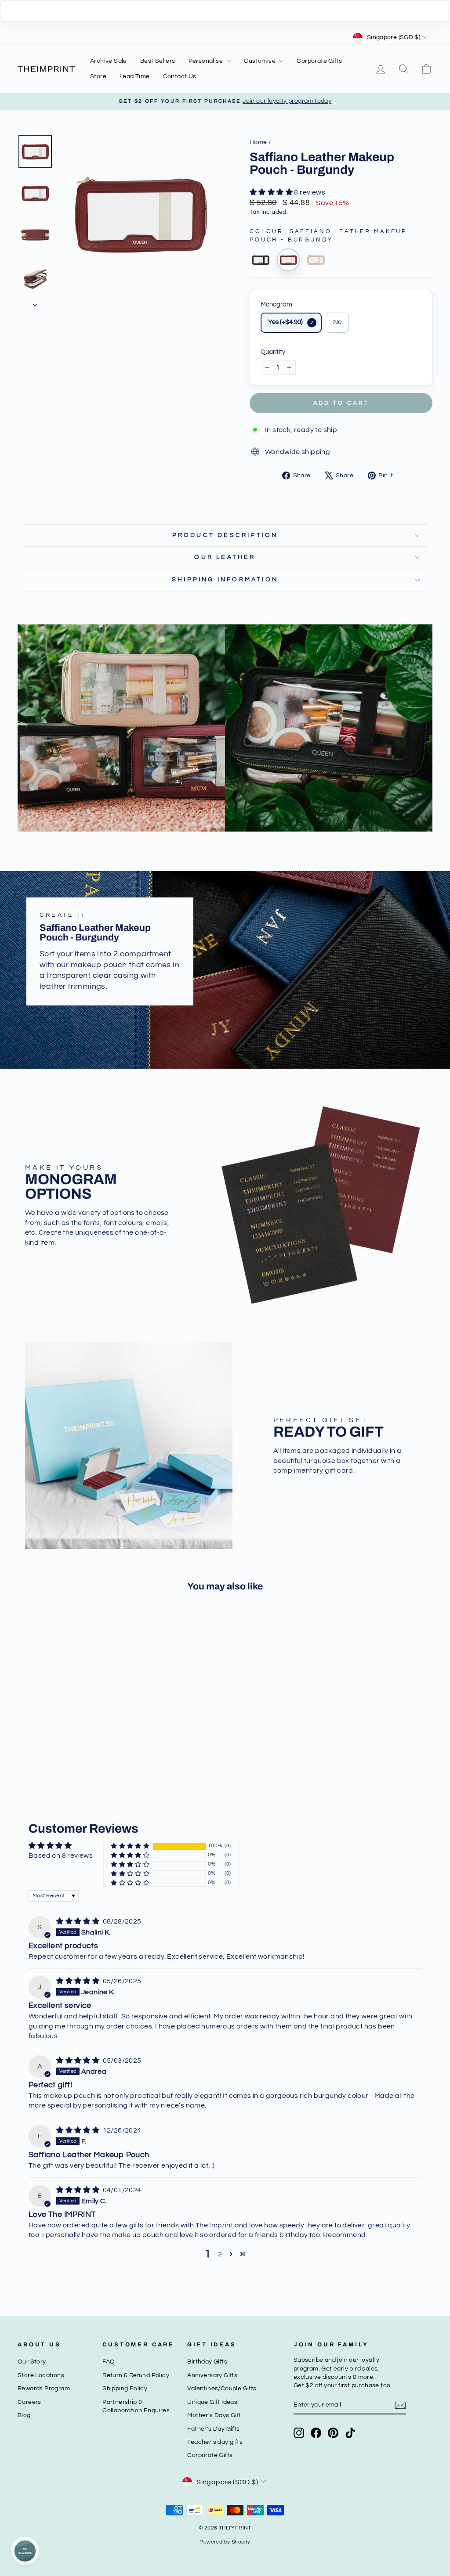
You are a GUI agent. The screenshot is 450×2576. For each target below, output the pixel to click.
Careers (29, 2402)
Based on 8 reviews (61, 1855)
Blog (24, 2415)
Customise (260, 61)
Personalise (207, 61)
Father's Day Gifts (213, 2429)
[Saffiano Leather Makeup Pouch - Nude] (316, 260)
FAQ (109, 2362)
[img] (78, 1921)
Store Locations (41, 2375)
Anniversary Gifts (212, 2375)
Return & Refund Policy (136, 2375)
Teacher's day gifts (215, 2442)
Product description (225, 535)
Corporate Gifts (319, 61)
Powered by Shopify (225, 2542)
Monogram (276, 304)
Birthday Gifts (207, 2362)
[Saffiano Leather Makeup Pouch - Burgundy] (288, 260)
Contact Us (180, 76)
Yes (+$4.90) (285, 322)
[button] (272, 192)
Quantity (273, 352)
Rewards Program (44, 2389)
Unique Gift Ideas (212, 2402)
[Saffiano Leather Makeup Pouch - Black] (261, 260)
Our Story (32, 2362)
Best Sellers (158, 61)
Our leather (225, 557)
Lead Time (135, 76)
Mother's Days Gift (214, 2415)
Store (98, 76)
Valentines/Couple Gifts (222, 2389)
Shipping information (225, 580)
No (337, 322)
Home (258, 142)
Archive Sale (109, 61)
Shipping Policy (125, 2389)
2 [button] (220, 2254)
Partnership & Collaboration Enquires (136, 2406)
